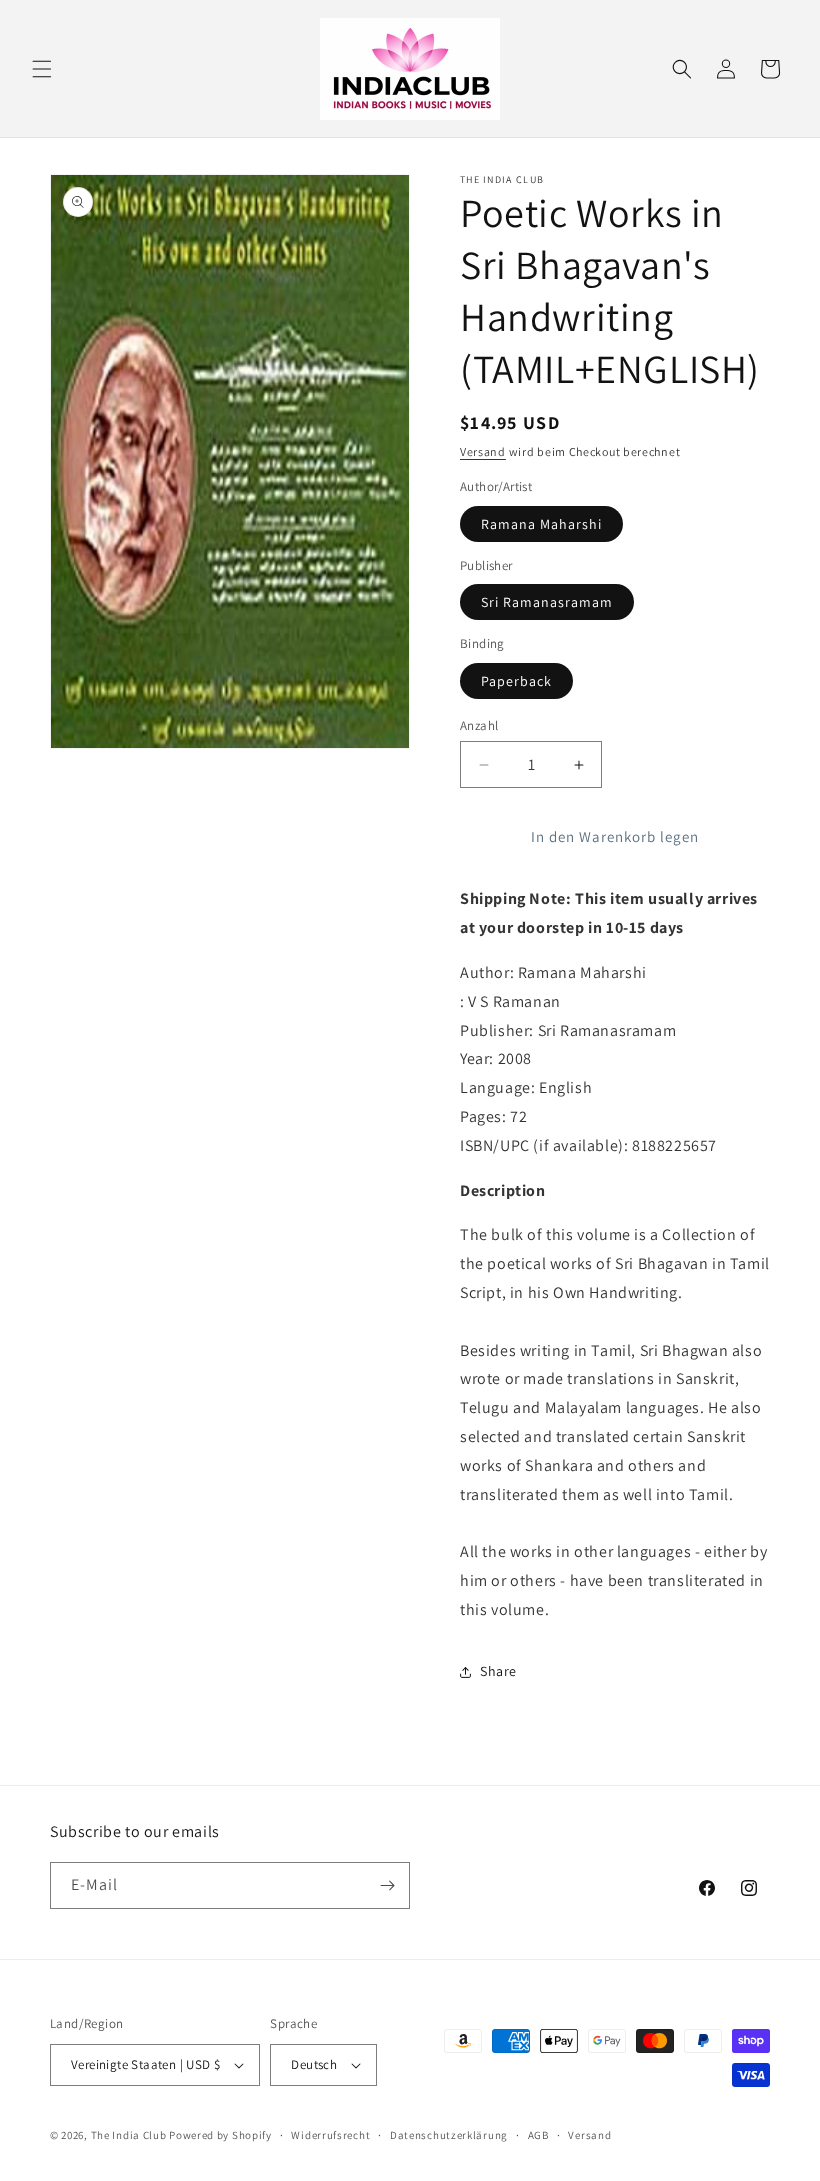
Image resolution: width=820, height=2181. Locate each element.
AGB (538, 2135)
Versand (483, 451)
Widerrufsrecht (330, 2135)
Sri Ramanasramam (547, 602)
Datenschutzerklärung (449, 2135)
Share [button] (498, 1671)
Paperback (516, 681)
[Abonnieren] (387, 1885)
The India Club (129, 2135)
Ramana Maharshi (541, 524)
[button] (42, 69)
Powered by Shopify (220, 2135)
